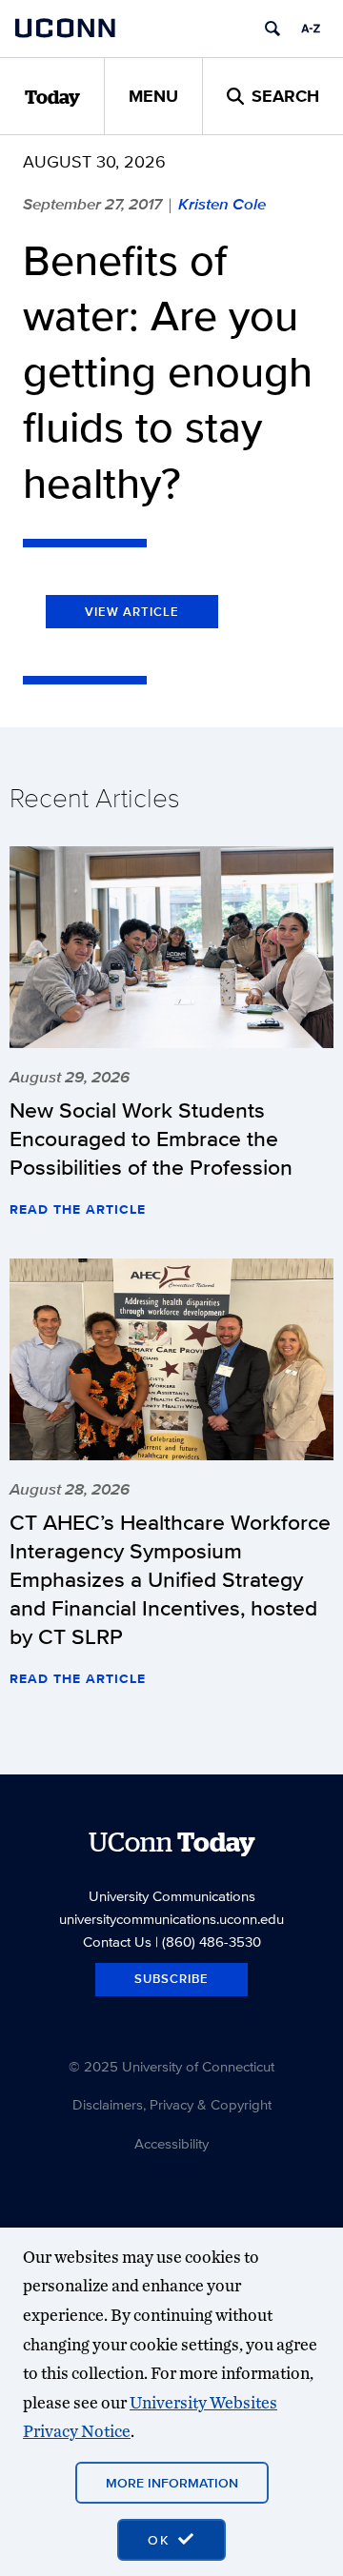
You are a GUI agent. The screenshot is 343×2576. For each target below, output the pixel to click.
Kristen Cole (222, 204)
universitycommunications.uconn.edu (171, 1919)
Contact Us (117, 1942)
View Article (132, 612)
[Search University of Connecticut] (272, 29)
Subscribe (171, 1979)
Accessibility (171, 2143)
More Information (172, 2483)
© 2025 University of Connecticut (171, 2066)
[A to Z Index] (311, 29)
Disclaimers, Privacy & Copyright (172, 2104)
